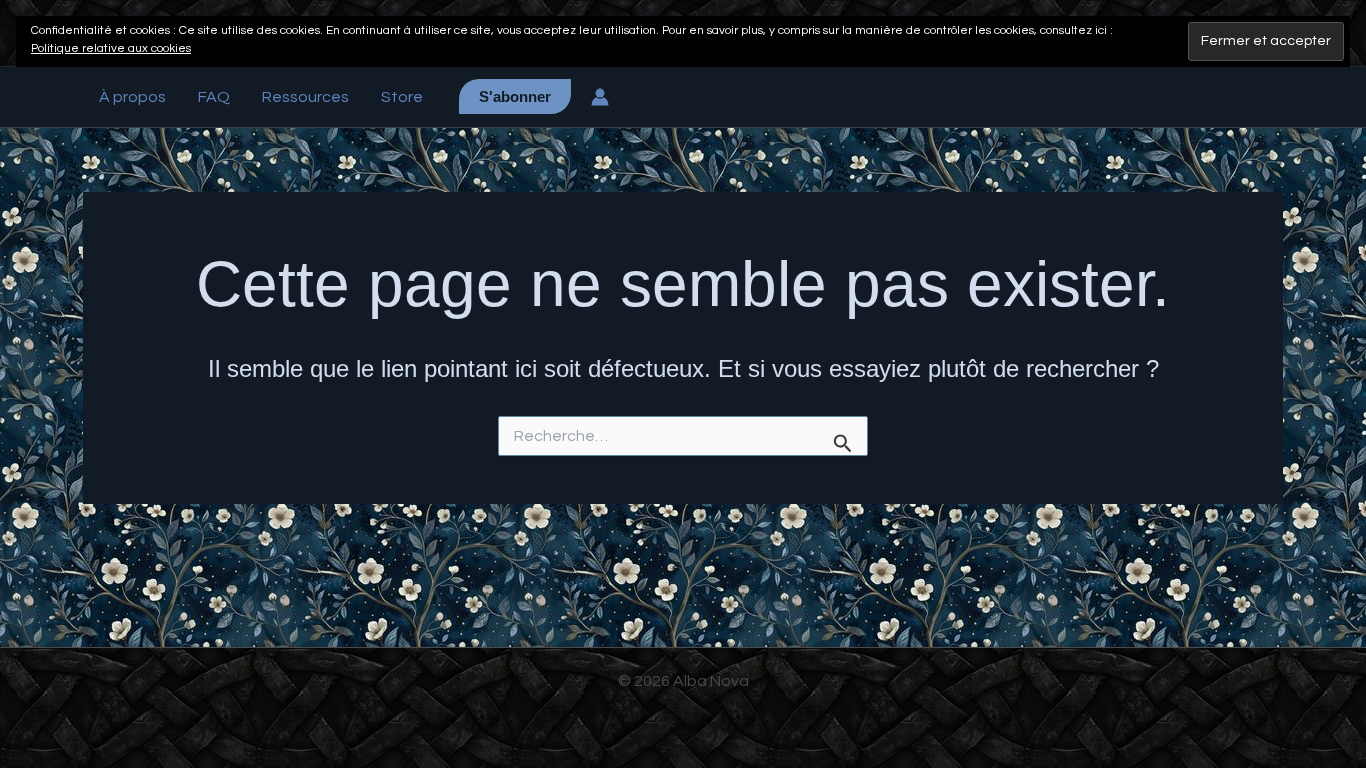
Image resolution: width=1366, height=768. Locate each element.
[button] (515, 96)
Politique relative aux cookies (111, 48)
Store (402, 97)
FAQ (214, 97)
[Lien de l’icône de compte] (600, 97)
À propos (132, 97)
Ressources (305, 97)
